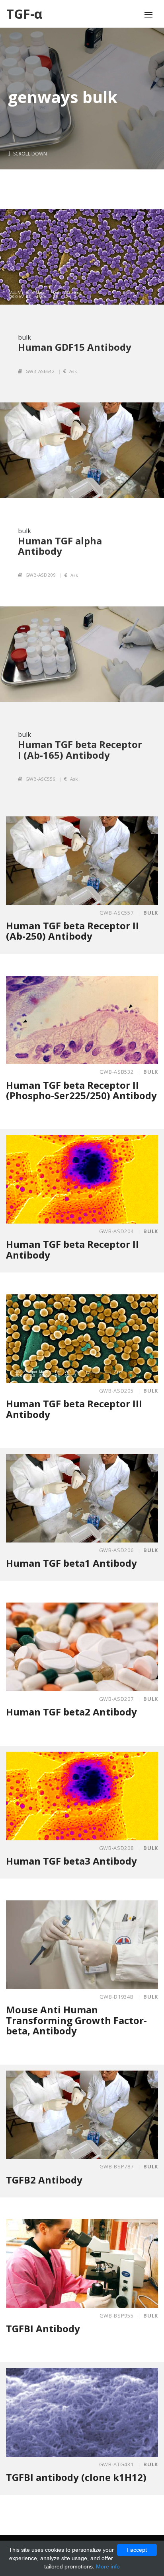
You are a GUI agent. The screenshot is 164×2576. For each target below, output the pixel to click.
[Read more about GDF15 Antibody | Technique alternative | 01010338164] (82, 257)
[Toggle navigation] (148, 15)
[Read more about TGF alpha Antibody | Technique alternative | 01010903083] (82, 450)
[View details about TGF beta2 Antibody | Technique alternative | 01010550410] (82, 1647)
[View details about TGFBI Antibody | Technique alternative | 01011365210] (82, 2264)
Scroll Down (29, 154)
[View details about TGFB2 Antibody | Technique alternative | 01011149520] (82, 2115)
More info (108, 2566)
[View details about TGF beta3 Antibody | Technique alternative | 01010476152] (82, 1796)
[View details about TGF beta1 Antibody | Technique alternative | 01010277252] (82, 1498)
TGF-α (24, 14)
